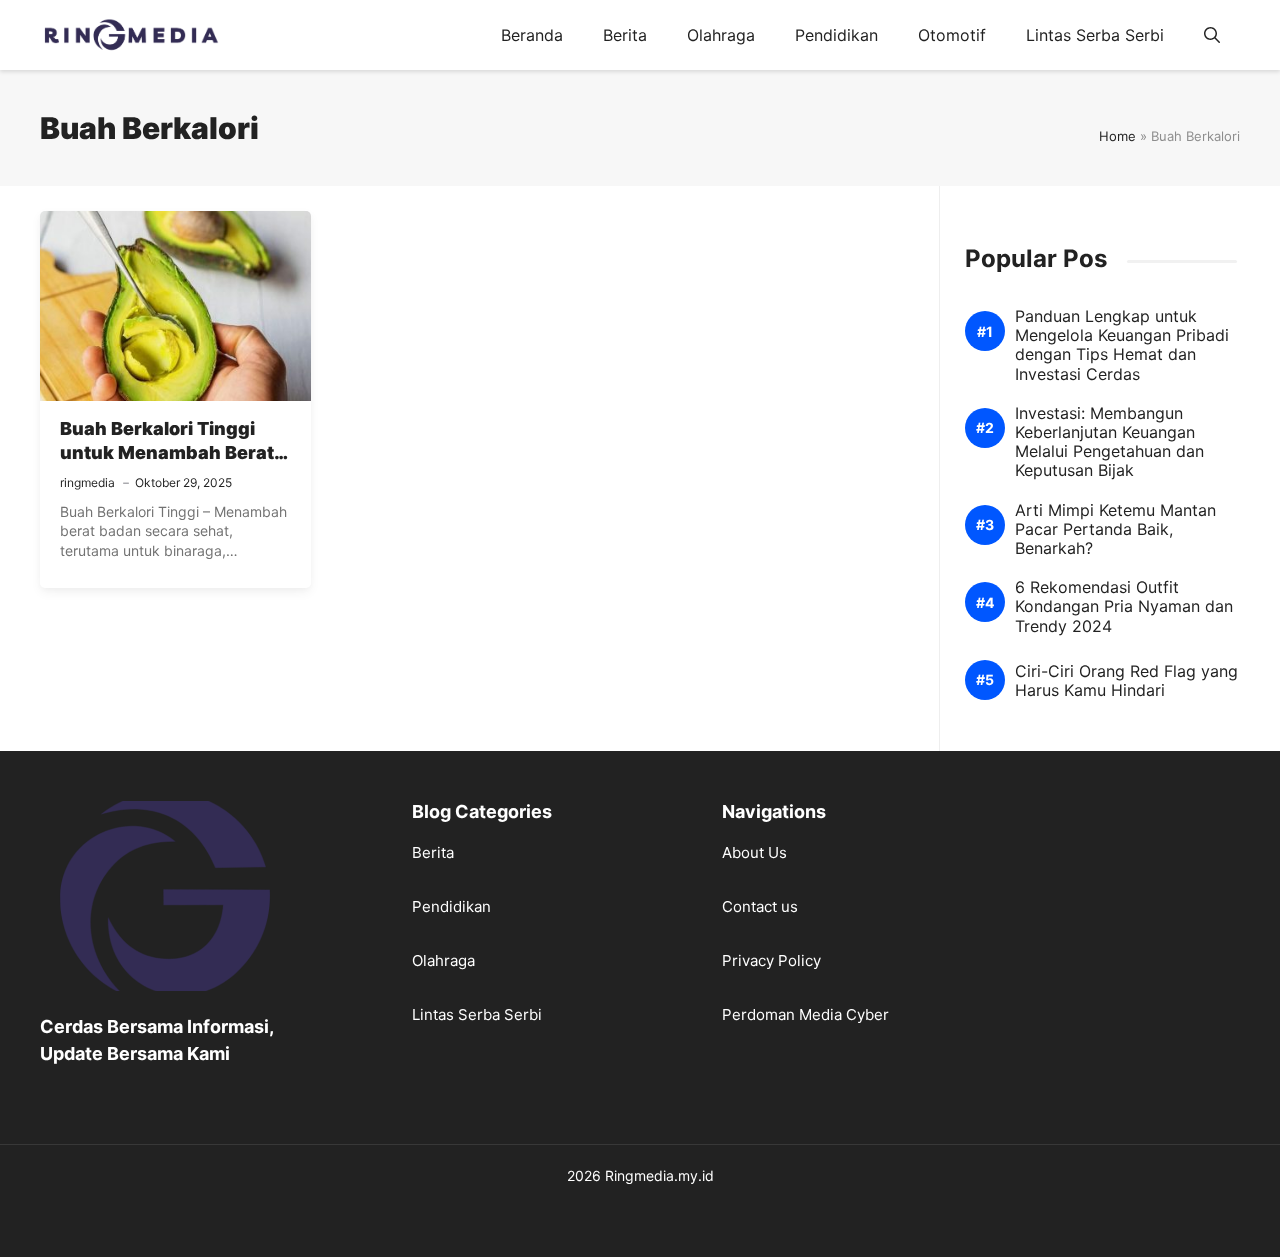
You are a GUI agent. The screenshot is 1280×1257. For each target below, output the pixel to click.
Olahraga (721, 35)
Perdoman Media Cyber (805, 1014)
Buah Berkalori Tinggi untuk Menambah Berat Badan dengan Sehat (167, 453)
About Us (754, 852)
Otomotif (952, 35)
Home (1117, 136)
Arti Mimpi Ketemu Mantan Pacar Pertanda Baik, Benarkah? (1115, 529)
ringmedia (87, 482)
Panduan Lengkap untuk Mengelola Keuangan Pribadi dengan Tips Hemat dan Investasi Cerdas (1122, 345)
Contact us (760, 906)
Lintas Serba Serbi (1095, 35)
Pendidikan (836, 35)
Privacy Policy (771, 960)
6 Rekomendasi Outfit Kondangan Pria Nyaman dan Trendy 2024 (1124, 606)
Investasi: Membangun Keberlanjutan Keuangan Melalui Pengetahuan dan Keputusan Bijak (1109, 442)
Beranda (532, 35)
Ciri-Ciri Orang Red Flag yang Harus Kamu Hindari (1126, 681)
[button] (1212, 35)
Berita (625, 35)
